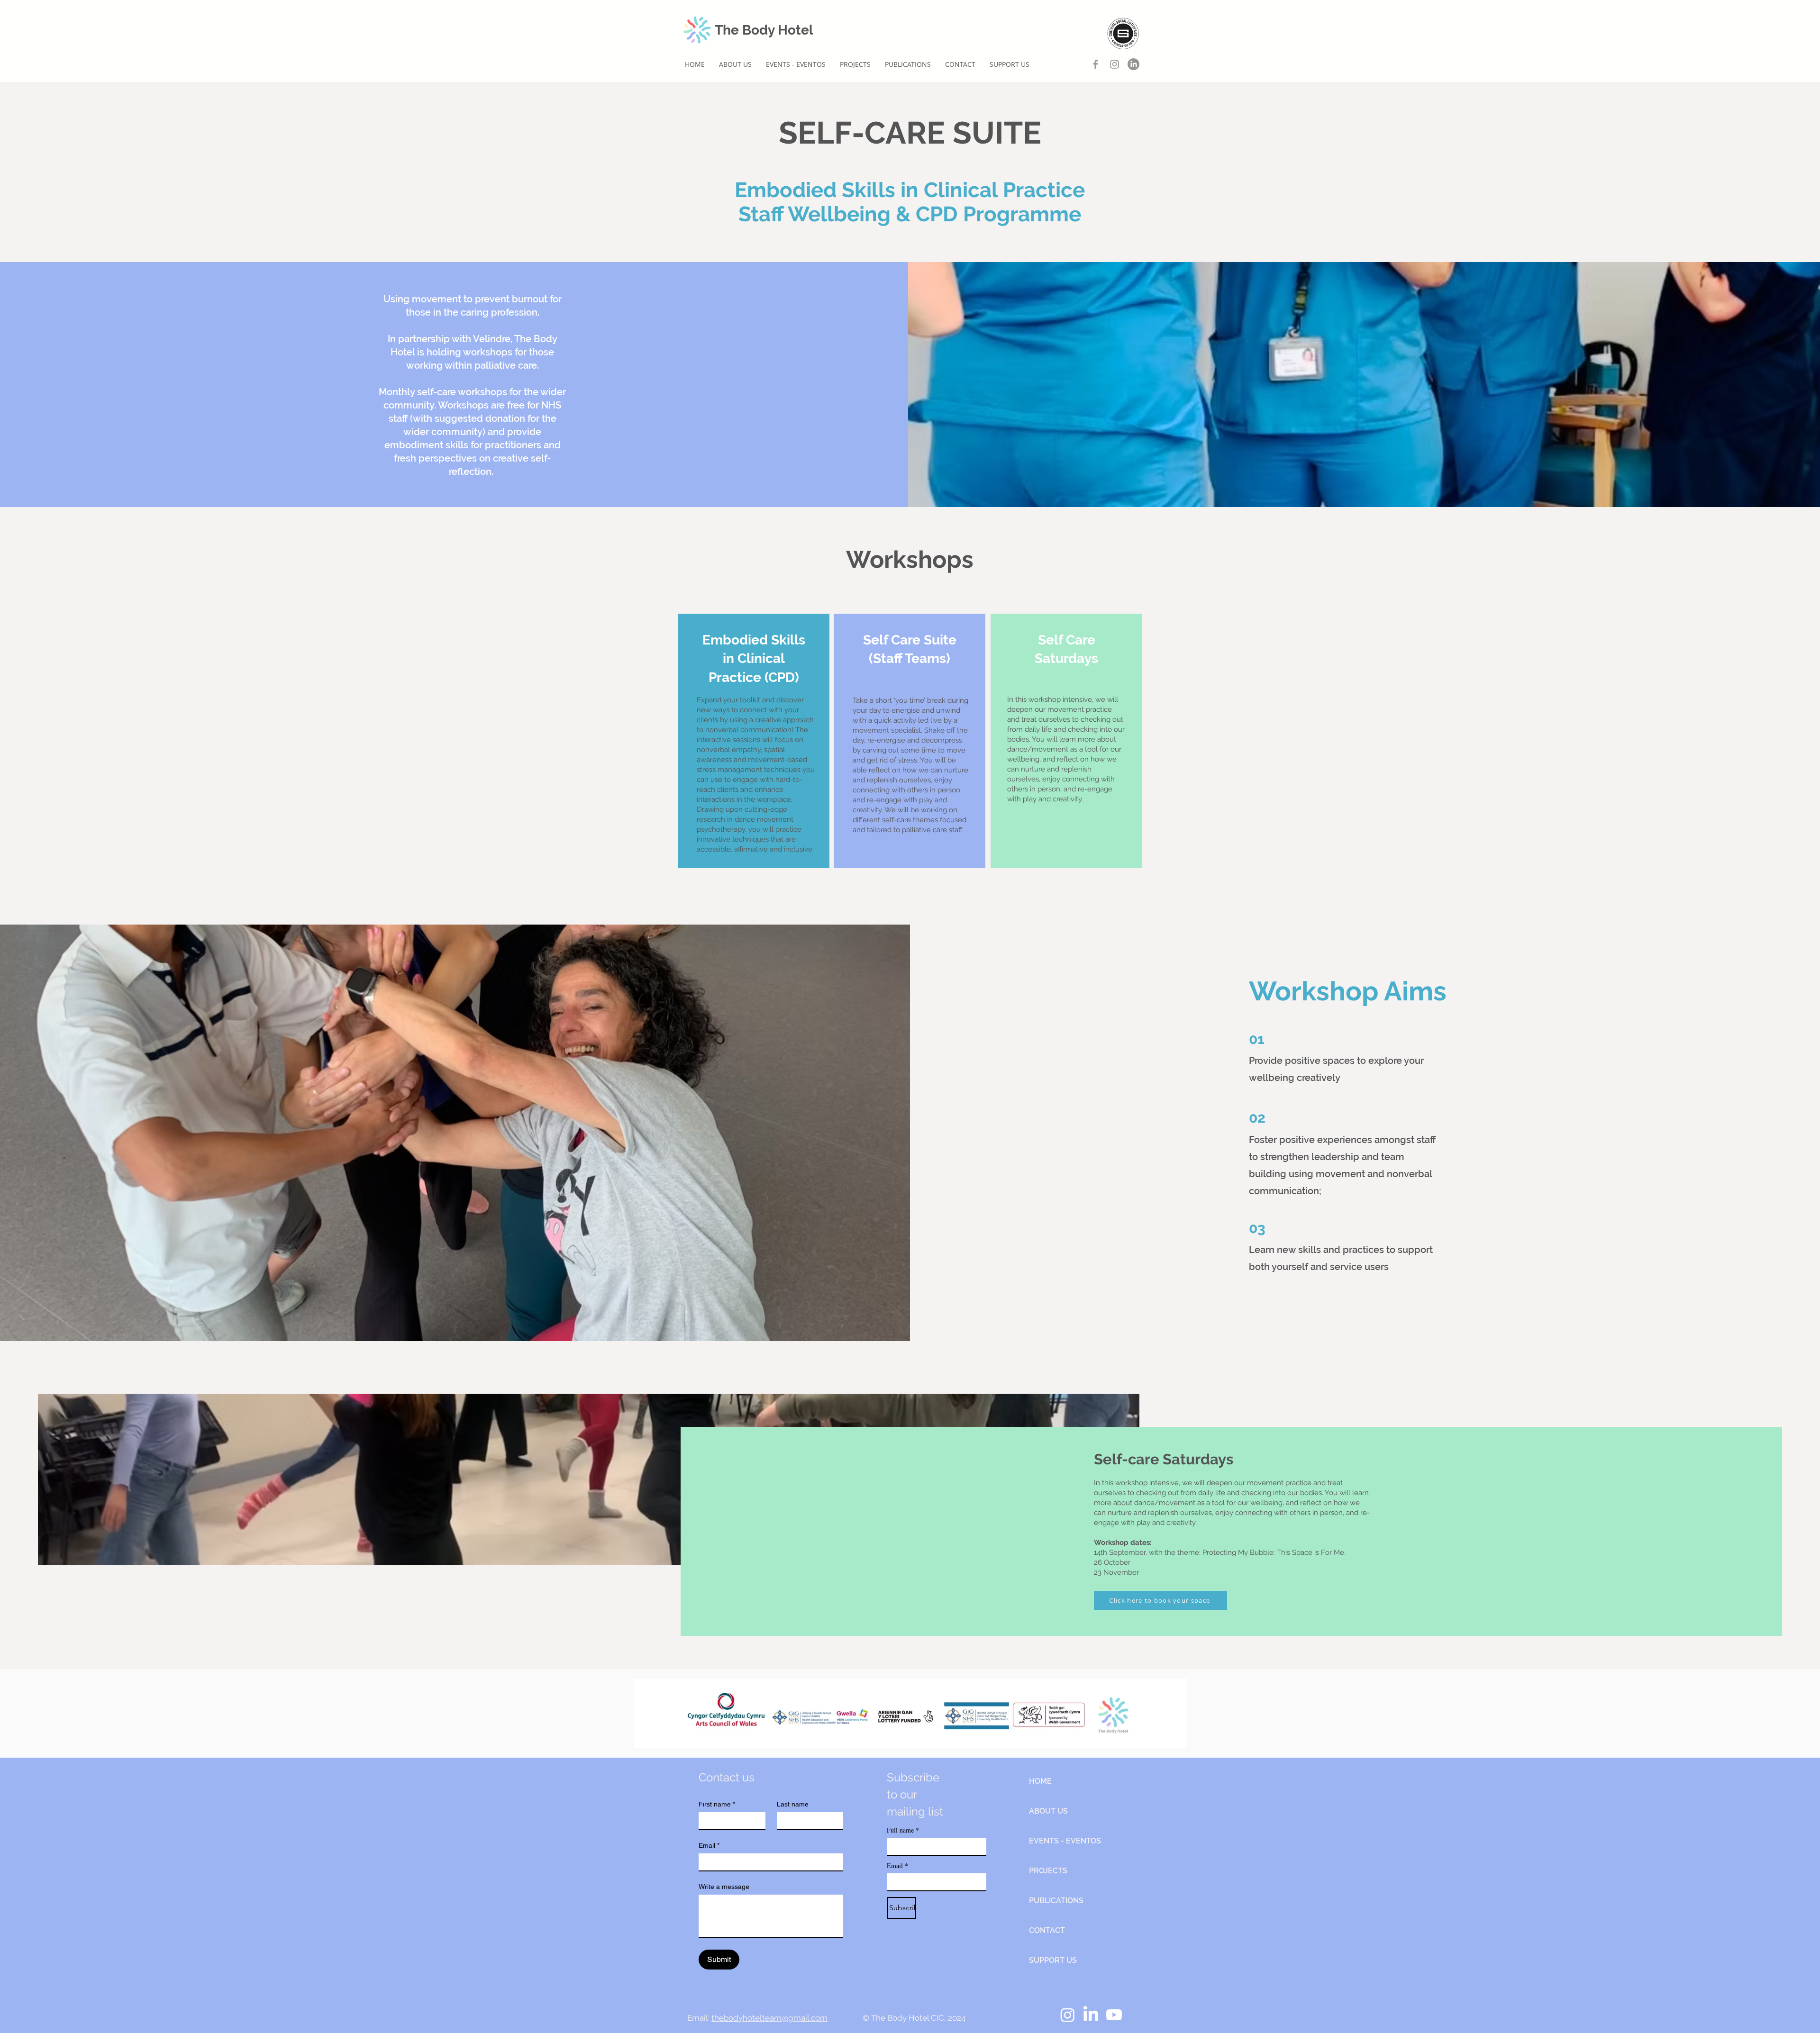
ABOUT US (1048, 1811)
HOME (1040, 1781)
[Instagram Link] (1115, 64)
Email (709, 1845)
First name (717, 1804)
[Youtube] (1114, 2015)
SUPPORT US (1053, 1960)
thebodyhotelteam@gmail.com (769, 2018)
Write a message (724, 1887)
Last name (793, 1804)
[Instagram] (1068, 2015)
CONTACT (1047, 1930)
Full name (903, 1830)
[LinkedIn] (1133, 64)
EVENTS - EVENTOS (1062, 1841)
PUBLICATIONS (1056, 1901)
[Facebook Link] (1096, 64)
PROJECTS (1048, 1871)
